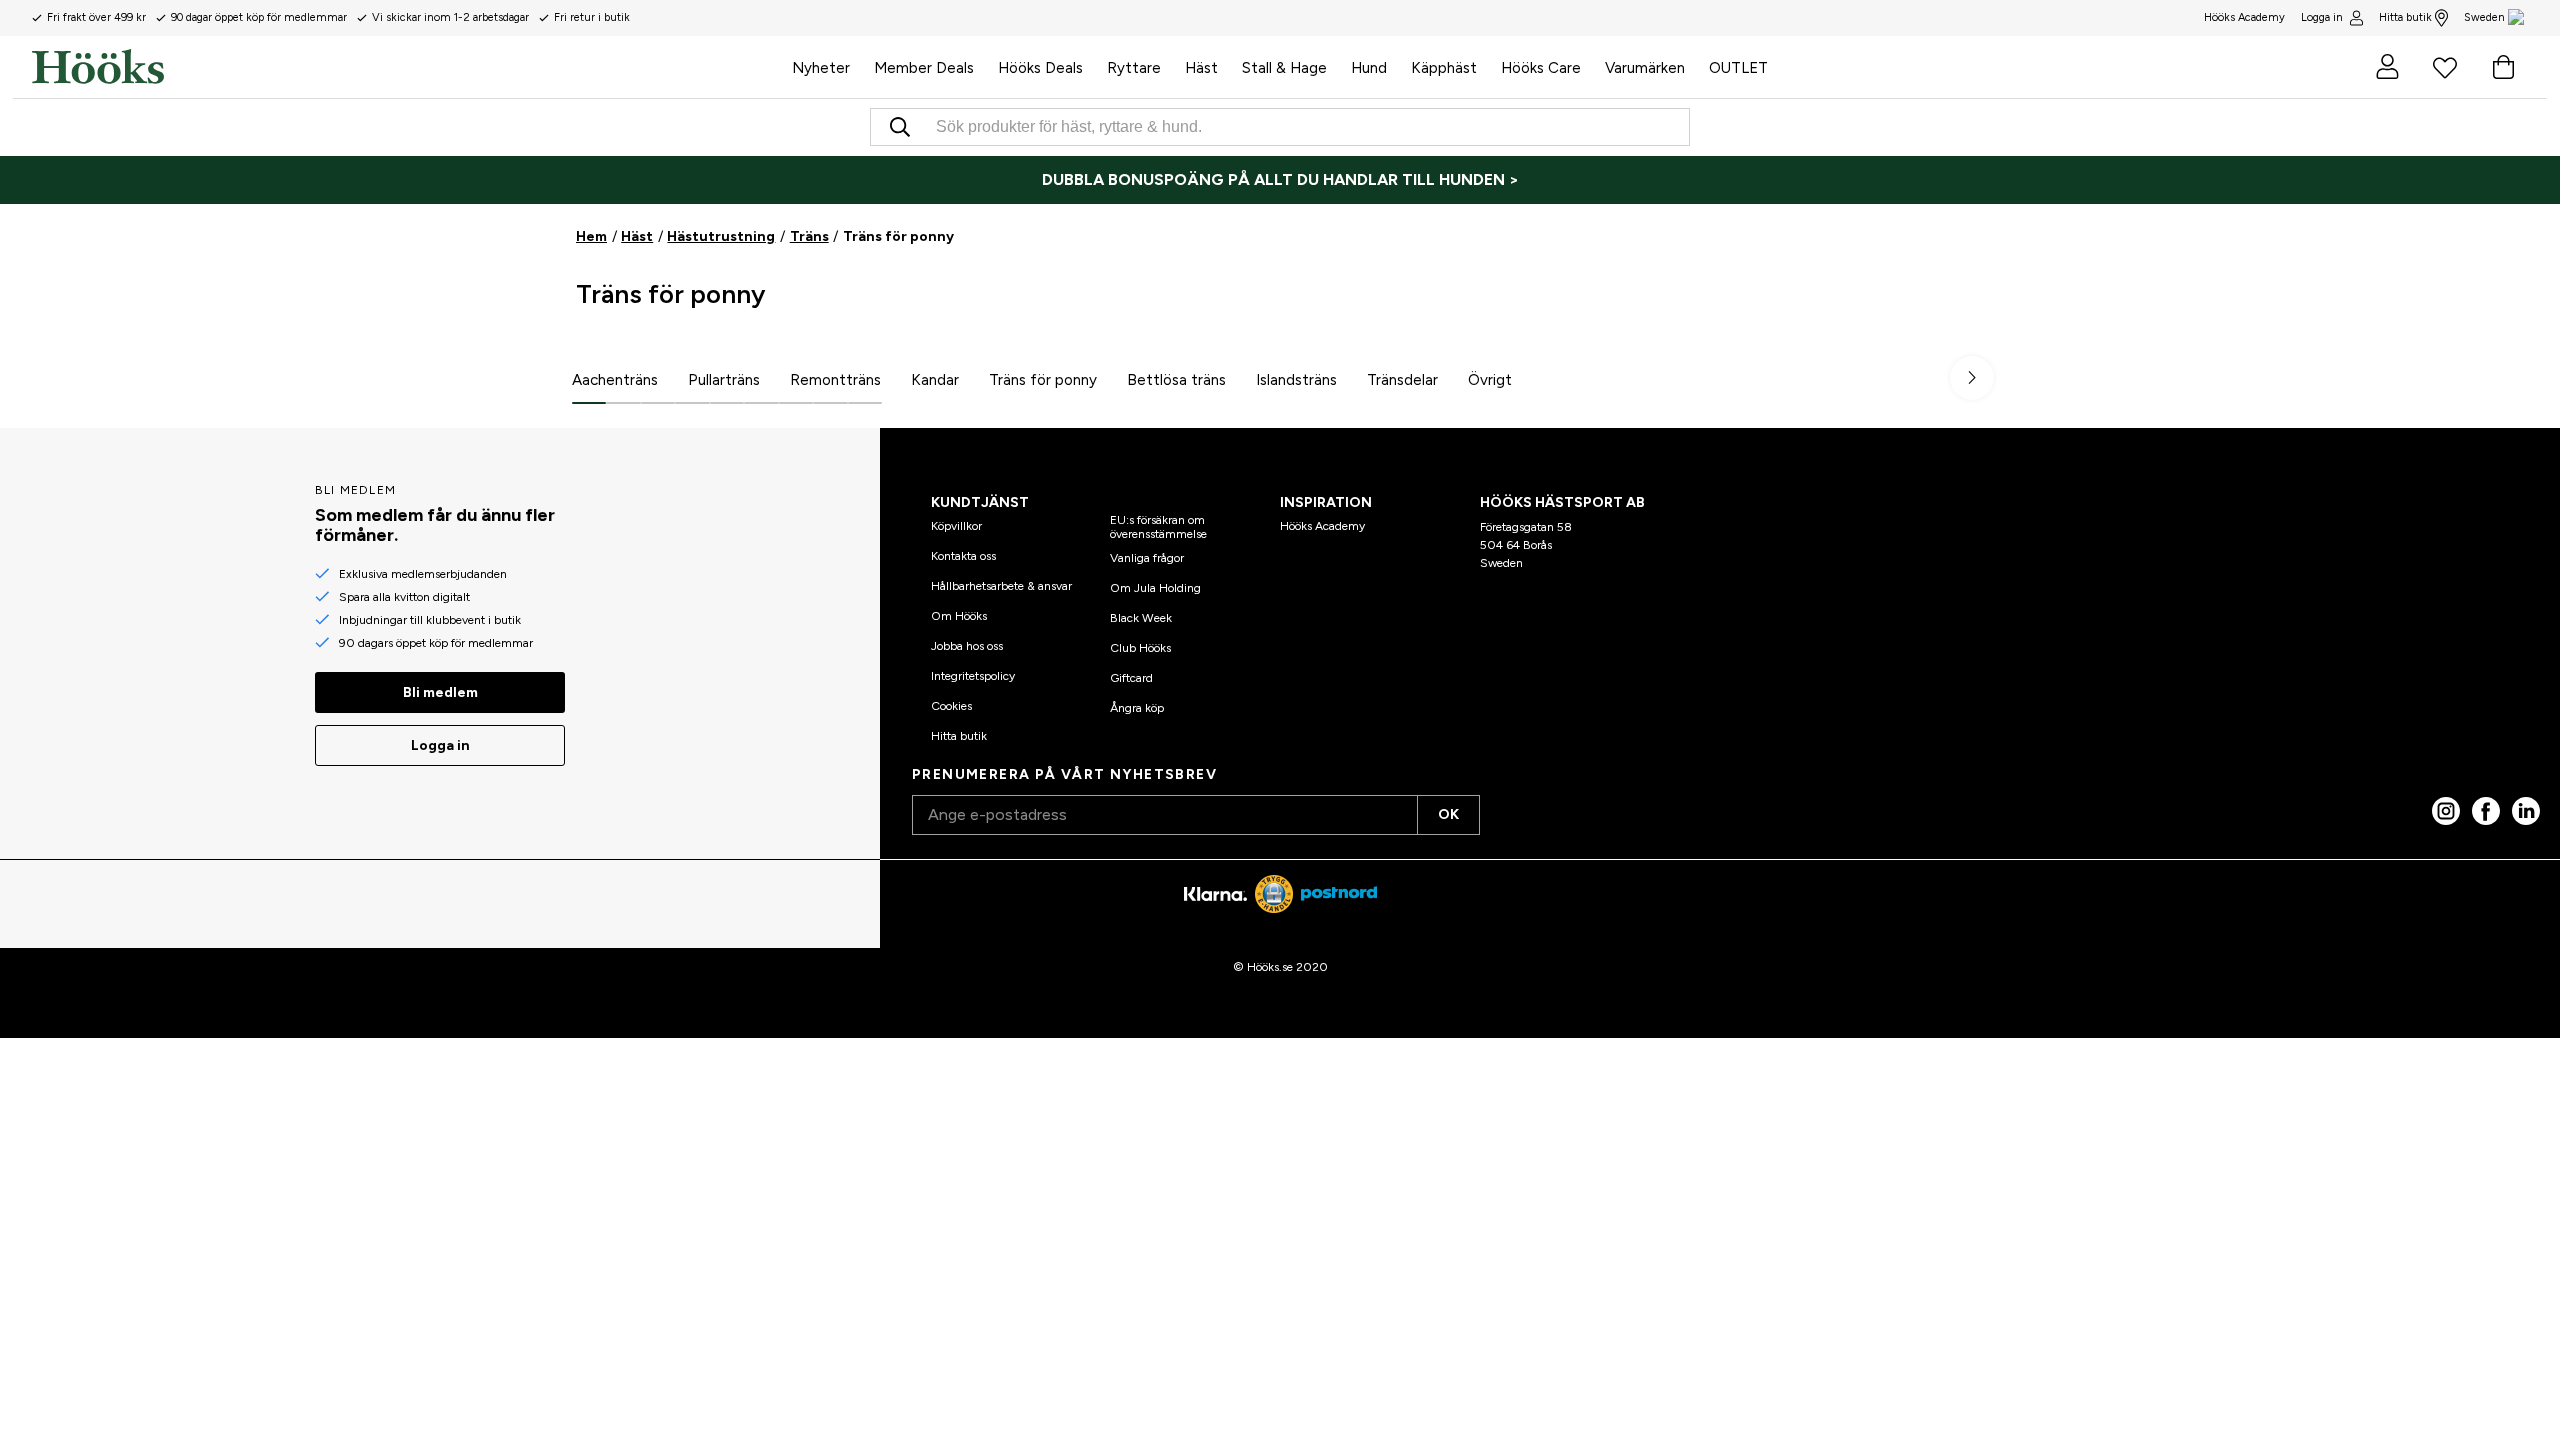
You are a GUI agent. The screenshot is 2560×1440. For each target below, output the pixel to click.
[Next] (1972, 378)
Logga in (2322, 17)
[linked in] (2526, 811)
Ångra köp (1137, 708)
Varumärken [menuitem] (1645, 68)
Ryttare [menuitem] (1134, 68)
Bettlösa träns (1176, 380)
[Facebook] (2486, 811)
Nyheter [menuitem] (821, 68)
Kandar (935, 380)
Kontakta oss (963, 556)
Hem (591, 236)
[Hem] (406, 67)
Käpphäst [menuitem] (1444, 68)
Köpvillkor (956, 526)
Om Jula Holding (1155, 588)
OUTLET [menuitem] (1738, 68)
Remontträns (835, 380)
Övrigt (1490, 380)
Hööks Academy (1322, 526)
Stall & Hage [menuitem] (1284, 68)
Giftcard (1131, 678)
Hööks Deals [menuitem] (1040, 68)
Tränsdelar (1402, 380)
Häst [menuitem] (1201, 68)
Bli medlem (440, 692)
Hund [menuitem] (1369, 68)
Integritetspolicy (973, 676)
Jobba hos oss (967, 646)
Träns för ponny (1043, 380)
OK (1448, 814)
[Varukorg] (2503, 67)
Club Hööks (1140, 648)
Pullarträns (724, 380)
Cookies (951, 706)
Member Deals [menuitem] (924, 68)
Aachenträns (615, 380)
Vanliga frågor (1147, 558)
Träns (809, 236)
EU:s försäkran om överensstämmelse (1158, 527)
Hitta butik (2405, 17)
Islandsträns (1296, 380)
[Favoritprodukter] (2445, 67)
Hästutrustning (721, 236)
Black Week (1141, 618)
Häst (637, 236)
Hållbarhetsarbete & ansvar (1001, 586)
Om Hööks (959, 616)
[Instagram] (2446, 811)
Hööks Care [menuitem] (1541, 68)
